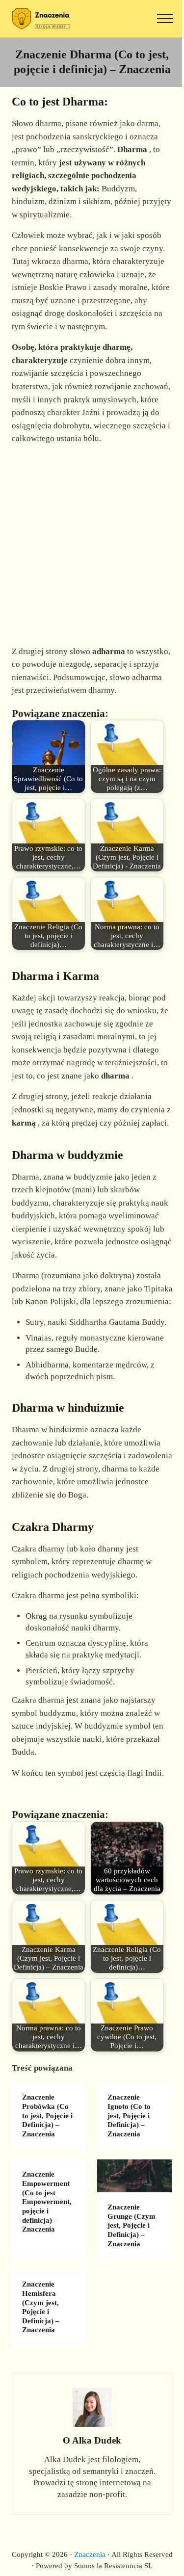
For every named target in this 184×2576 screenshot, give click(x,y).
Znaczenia (90, 2554)
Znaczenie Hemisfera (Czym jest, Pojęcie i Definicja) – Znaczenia (41, 2307)
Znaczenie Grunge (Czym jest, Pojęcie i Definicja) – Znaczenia (131, 2225)
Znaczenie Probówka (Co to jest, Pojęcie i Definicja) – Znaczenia (47, 2116)
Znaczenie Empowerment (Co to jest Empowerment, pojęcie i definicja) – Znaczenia (47, 2202)
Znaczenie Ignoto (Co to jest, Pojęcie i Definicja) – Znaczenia (129, 2116)
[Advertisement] (92, 545)
